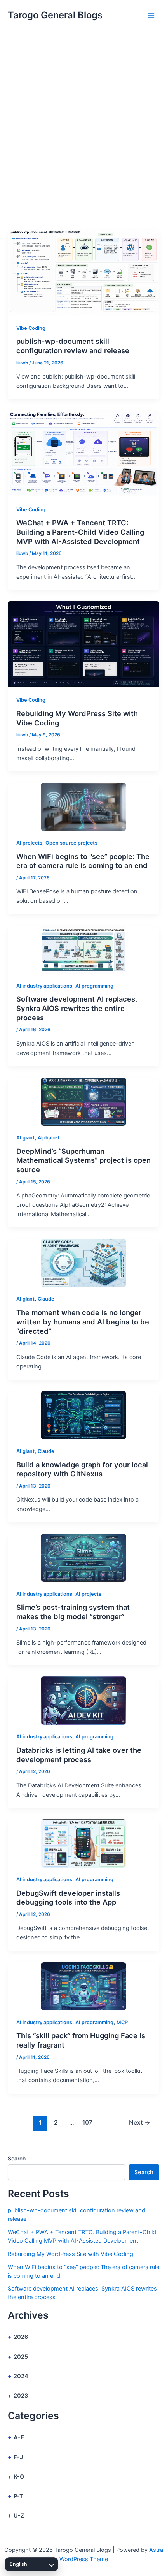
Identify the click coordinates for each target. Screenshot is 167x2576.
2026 (21, 2337)
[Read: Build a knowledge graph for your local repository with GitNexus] (83, 1415)
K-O (19, 2477)
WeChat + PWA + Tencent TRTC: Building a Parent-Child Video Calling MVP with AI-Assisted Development (80, 532)
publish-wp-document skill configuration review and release (73, 346)
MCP (122, 2022)
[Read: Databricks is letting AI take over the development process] (83, 1701)
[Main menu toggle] (151, 16)
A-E (19, 2437)
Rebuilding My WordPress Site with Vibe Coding (70, 2254)
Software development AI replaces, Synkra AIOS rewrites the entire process (77, 1008)
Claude (46, 1299)
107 (87, 2123)
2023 (21, 2396)
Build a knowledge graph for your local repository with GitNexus (82, 1469)
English (18, 2564)
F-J (18, 2457)
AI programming (94, 986)
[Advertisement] (83, 119)
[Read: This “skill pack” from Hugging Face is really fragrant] (83, 1986)
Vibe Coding (31, 328)
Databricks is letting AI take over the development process (79, 1755)
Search (17, 2158)
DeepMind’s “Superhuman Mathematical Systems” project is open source (83, 1160)
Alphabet (49, 1138)
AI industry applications (44, 986)
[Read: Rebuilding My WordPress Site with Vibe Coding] (83, 644)
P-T (18, 2496)
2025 (21, 2357)
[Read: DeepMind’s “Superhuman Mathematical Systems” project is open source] (83, 1102)
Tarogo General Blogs (55, 15)
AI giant (25, 1138)
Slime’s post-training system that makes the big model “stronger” (73, 1612)
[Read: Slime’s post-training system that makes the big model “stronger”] (83, 1558)
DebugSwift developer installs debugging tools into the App (68, 1898)
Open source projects (71, 843)
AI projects (29, 843)
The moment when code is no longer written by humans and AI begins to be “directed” (83, 1321)
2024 (21, 2376)
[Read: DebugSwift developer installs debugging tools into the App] (83, 1844)
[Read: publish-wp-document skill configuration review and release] (83, 271)
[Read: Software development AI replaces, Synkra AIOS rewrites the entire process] (83, 950)
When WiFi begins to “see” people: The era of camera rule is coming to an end (83, 861)
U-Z (19, 2516)
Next (140, 2123)
